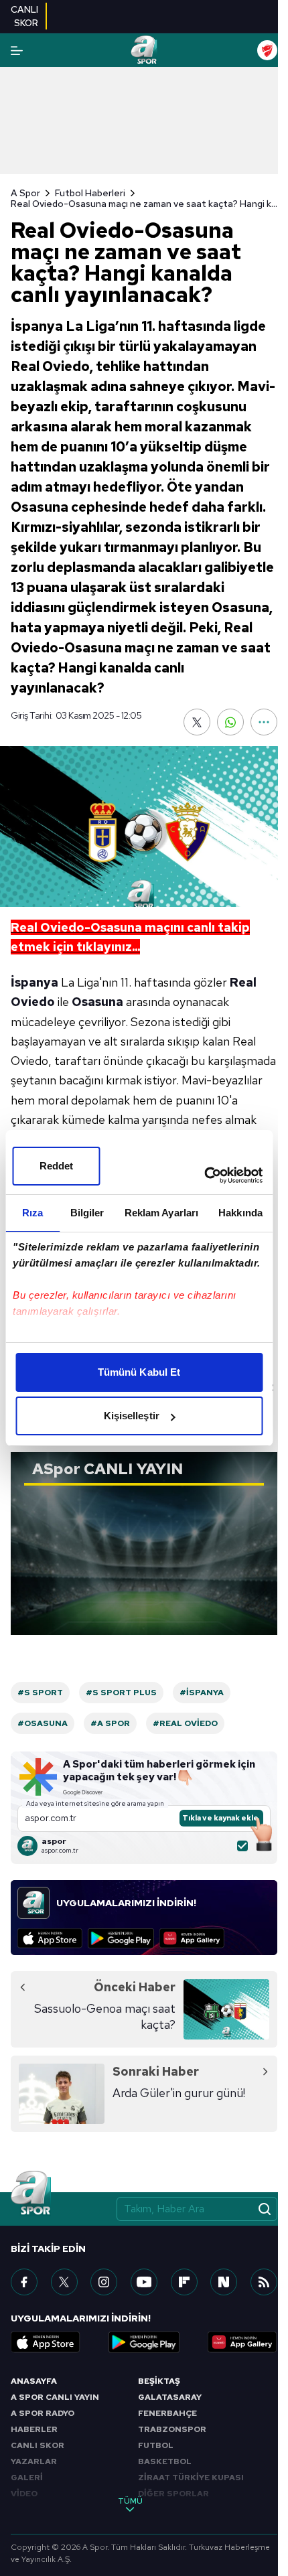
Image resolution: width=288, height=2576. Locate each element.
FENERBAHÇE (167, 2413)
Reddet (57, 1166)
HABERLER (34, 2429)
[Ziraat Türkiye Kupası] (267, 50)
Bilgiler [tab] (87, 1213)
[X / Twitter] (64, 2282)
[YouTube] (144, 2282)
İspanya (34, 982)
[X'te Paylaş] (197, 722)
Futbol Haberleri (90, 193)
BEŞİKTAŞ (159, 2381)
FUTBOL (156, 2445)
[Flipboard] (184, 2282)
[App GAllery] (192, 1938)
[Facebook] (24, 2282)
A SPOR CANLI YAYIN (55, 2397)
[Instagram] (104, 2282)
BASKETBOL (165, 2461)
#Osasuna (43, 1723)
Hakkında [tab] (240, 1213)
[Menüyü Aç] (17, 51)
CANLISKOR (24, 16)
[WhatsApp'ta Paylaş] (230, 722)
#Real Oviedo (185, 1723)
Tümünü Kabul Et (139, 1372)
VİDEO (24, 2494)
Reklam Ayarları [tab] (162, 1213)
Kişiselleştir (132, 1416)
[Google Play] (121, 1938)
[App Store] (50, 1938)
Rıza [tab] (32, 1213)
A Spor (25, 193)
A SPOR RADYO (43, 2413)
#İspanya (202, 1693)
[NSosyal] (224, 2282)
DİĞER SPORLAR (173, 2494)
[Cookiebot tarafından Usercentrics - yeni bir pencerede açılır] (204, 1175)
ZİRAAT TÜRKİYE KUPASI (191, 2478)
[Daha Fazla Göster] (264, 722)
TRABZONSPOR (172, 2429)
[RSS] (264, 2282)
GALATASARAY (170, 2397)
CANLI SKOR (38, 2445)
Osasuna (97, 1002)
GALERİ (27, 2478)
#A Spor (110, 1723)
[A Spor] (144, 50)
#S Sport (40, 1693)
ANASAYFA (34, 2381)
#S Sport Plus (121, 1693)
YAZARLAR (34, 2461)
